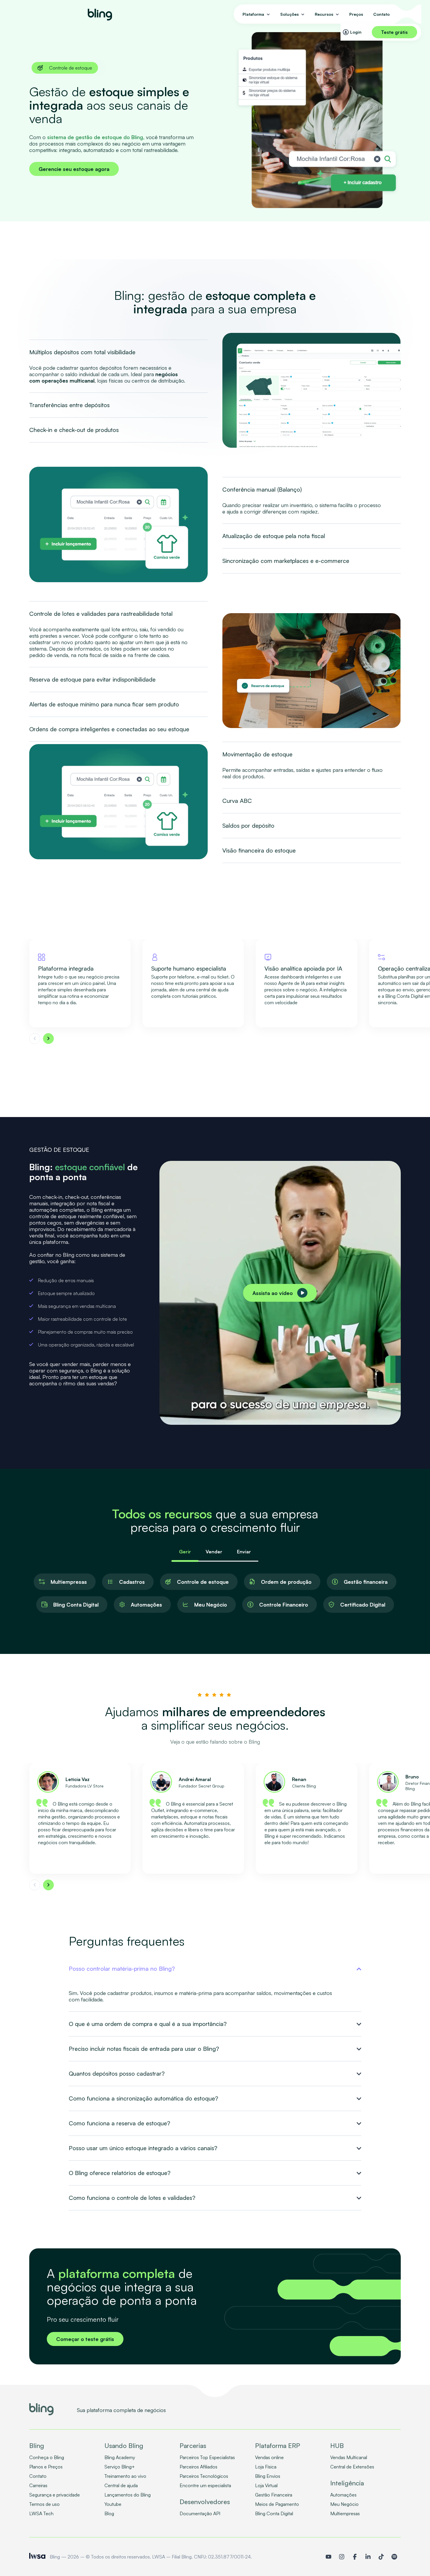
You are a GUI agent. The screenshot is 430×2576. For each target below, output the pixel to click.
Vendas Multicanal (349, 2457)
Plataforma (253, 14)
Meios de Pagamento (277, 2504)
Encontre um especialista (205, 2485)
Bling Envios (268, 2476)
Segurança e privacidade (55, 2495)
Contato (381, 14)
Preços (356, 14)
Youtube (113, 2504)
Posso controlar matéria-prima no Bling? (122, 1969)
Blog (109, 2513)
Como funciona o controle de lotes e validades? (132, 2198)
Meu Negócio (344, 2504)
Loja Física (266, 2467)
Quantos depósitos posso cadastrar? (117, 2074)
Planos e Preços (46, 2467)
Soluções (289, 14)
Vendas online (269, 2457)
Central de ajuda (121, 2485)
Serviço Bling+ (120, 2467)
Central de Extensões (352, 2467)
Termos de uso (44, 2504)
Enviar (244, 1552)
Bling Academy (120, 2457)
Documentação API (200, 2513)
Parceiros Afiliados (198, 2467)
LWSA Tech (41, 2513)
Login (356, 32)
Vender (214, 1552)
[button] (35, 1039)
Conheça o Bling (47, 2457)
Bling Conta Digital (274, 2513)
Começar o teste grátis (85, 2339)
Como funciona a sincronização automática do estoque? (143, 2098)
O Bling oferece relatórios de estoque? (120, 2173)
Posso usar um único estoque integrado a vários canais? (143, 2148)
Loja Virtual (266, 2485)
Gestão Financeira (274, 2495)
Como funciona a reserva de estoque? (119, 2123)
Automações (343, 2495)
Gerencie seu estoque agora (74, 169)
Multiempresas (345, 2513)
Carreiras (38, 2485)
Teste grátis (394, 32)
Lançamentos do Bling (128, 2495)
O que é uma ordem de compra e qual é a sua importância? (148, 2024)
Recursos (324, 14)
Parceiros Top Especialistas (207, 2457)
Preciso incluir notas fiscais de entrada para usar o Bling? (144, 2049)
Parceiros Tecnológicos (204, 2476)
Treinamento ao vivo (125, 2476)
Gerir (185, 1552)
